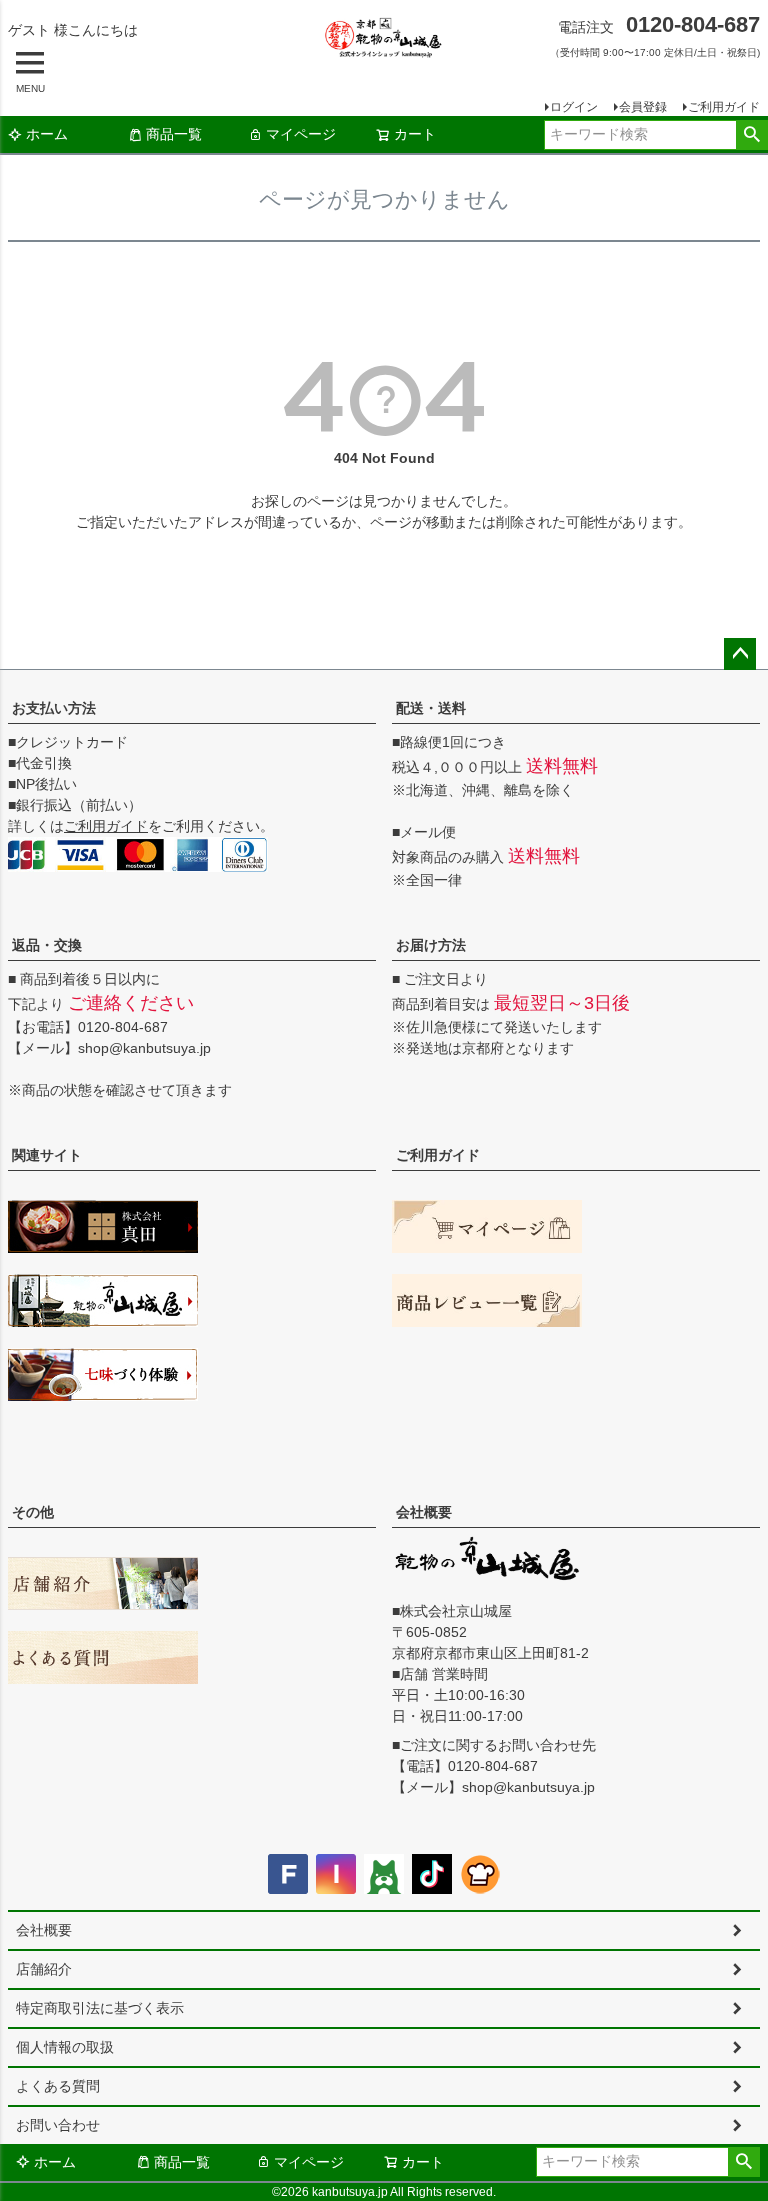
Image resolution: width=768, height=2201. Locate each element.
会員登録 (643, 107)
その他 (33, 1512)
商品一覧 (174, 134)
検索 (751, 135)
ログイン (574, 107)
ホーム (47, 134)
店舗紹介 (44, 1969)
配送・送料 (431, 708)
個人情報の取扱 (65, 2047)
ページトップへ (740, 654)
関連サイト (47, 1155)
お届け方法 (431, 945)
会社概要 (424, 1512)
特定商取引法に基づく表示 (100, 2008)
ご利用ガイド (724, 107)
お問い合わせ (58, 2125)
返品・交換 (47, 945)
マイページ (301, 134)
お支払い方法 (54, 708)
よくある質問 (58, 2086)
